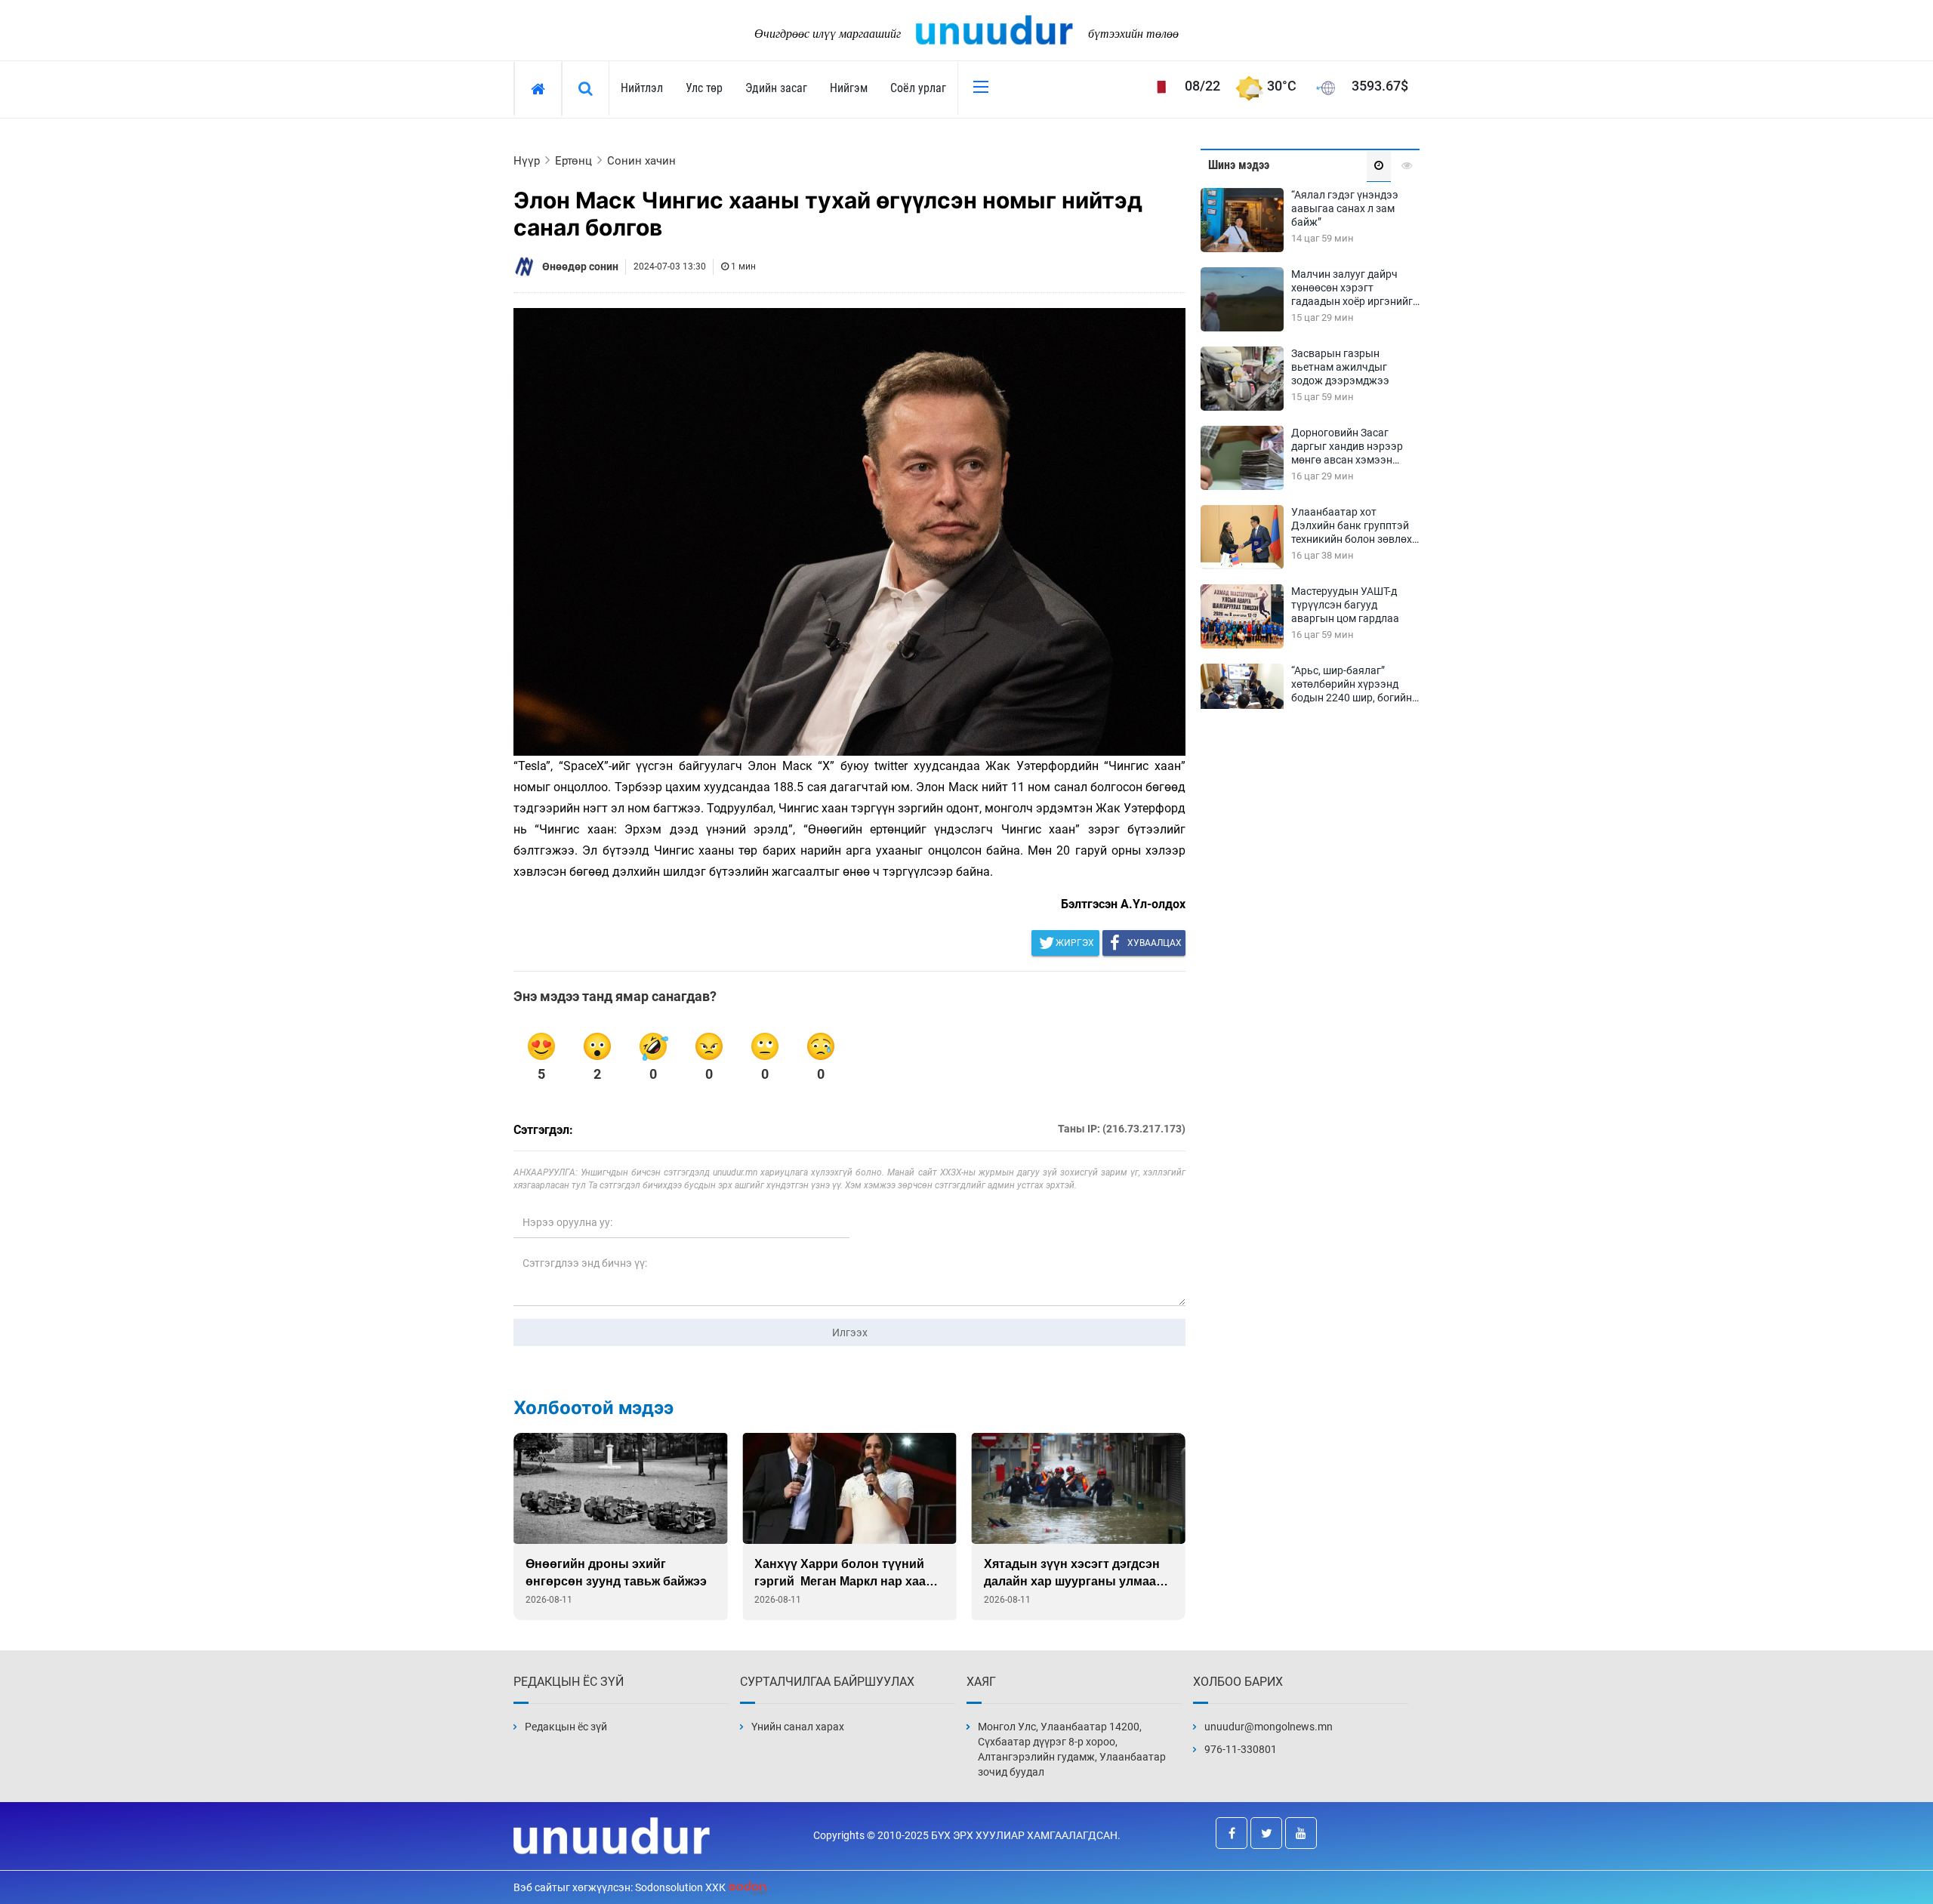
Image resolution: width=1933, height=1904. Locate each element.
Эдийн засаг (776, 88)
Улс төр (704, 88)
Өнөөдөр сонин (580, 266)
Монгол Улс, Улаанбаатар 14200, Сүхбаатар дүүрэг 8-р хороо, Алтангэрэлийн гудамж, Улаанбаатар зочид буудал (1072, 1749)
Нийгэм (849, 88)
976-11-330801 (1241, 1749)
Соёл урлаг (918, 88)
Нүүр (527, 161)
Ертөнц (573, 161)
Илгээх (850, 1332)
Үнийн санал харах (798, 1727)
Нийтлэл (642, 88)
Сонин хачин (641, 161)
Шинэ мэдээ (1239, 165)
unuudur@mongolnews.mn (1269, 1727)
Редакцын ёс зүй (566, 1727)
